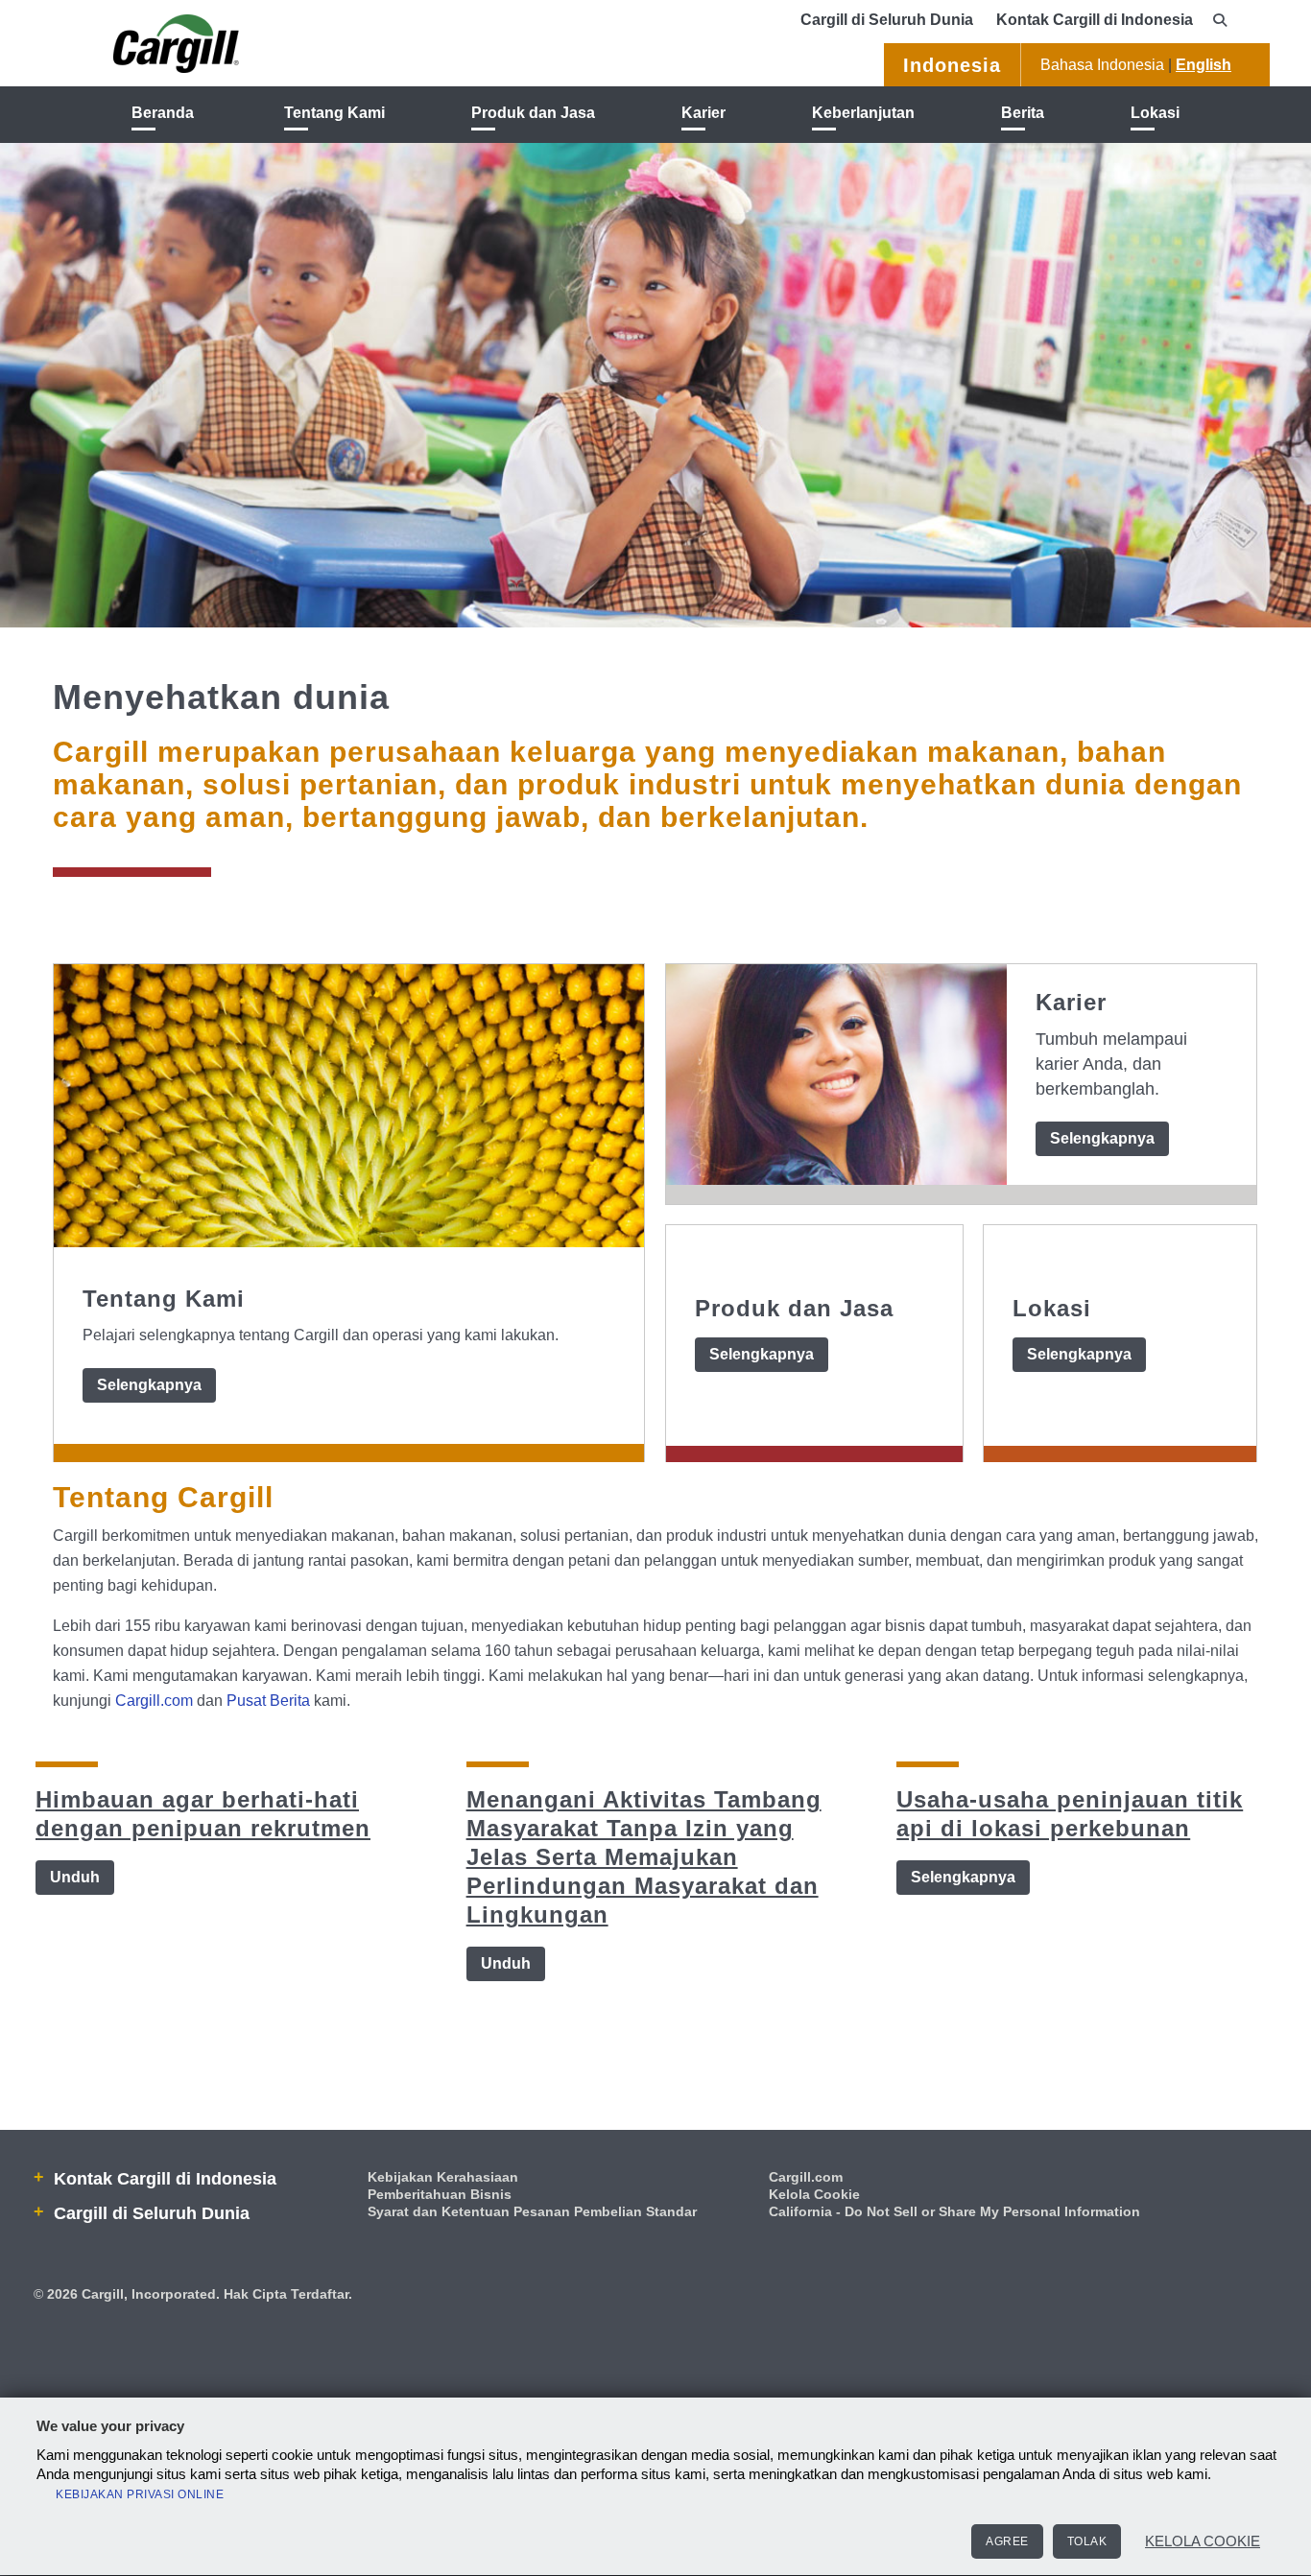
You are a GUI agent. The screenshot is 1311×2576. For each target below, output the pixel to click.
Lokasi (1155, 113)
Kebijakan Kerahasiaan (443, 2177)
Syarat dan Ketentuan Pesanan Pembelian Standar (532, 2211)
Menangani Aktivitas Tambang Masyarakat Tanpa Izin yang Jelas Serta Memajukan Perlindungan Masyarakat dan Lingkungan (644, 1857)
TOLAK (1087, 2541)
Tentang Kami (334, 113)
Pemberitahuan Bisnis (440, 2194)
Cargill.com (154, 1701)
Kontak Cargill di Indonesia (1095, 20)
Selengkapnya (149, 1385)
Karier (703, 113)
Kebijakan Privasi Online (140, 2494)
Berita (1023, 113)
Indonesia (952, 65)
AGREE (1007, 2541)
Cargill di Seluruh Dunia (887, 20)
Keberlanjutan (863, 113)
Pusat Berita (268, 1701)
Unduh (75, 1877)
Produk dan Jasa (533, 113)
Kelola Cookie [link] (814, 2194)
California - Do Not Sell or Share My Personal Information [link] (954, 2211)
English (1204, 65)
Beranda (163, 113)
